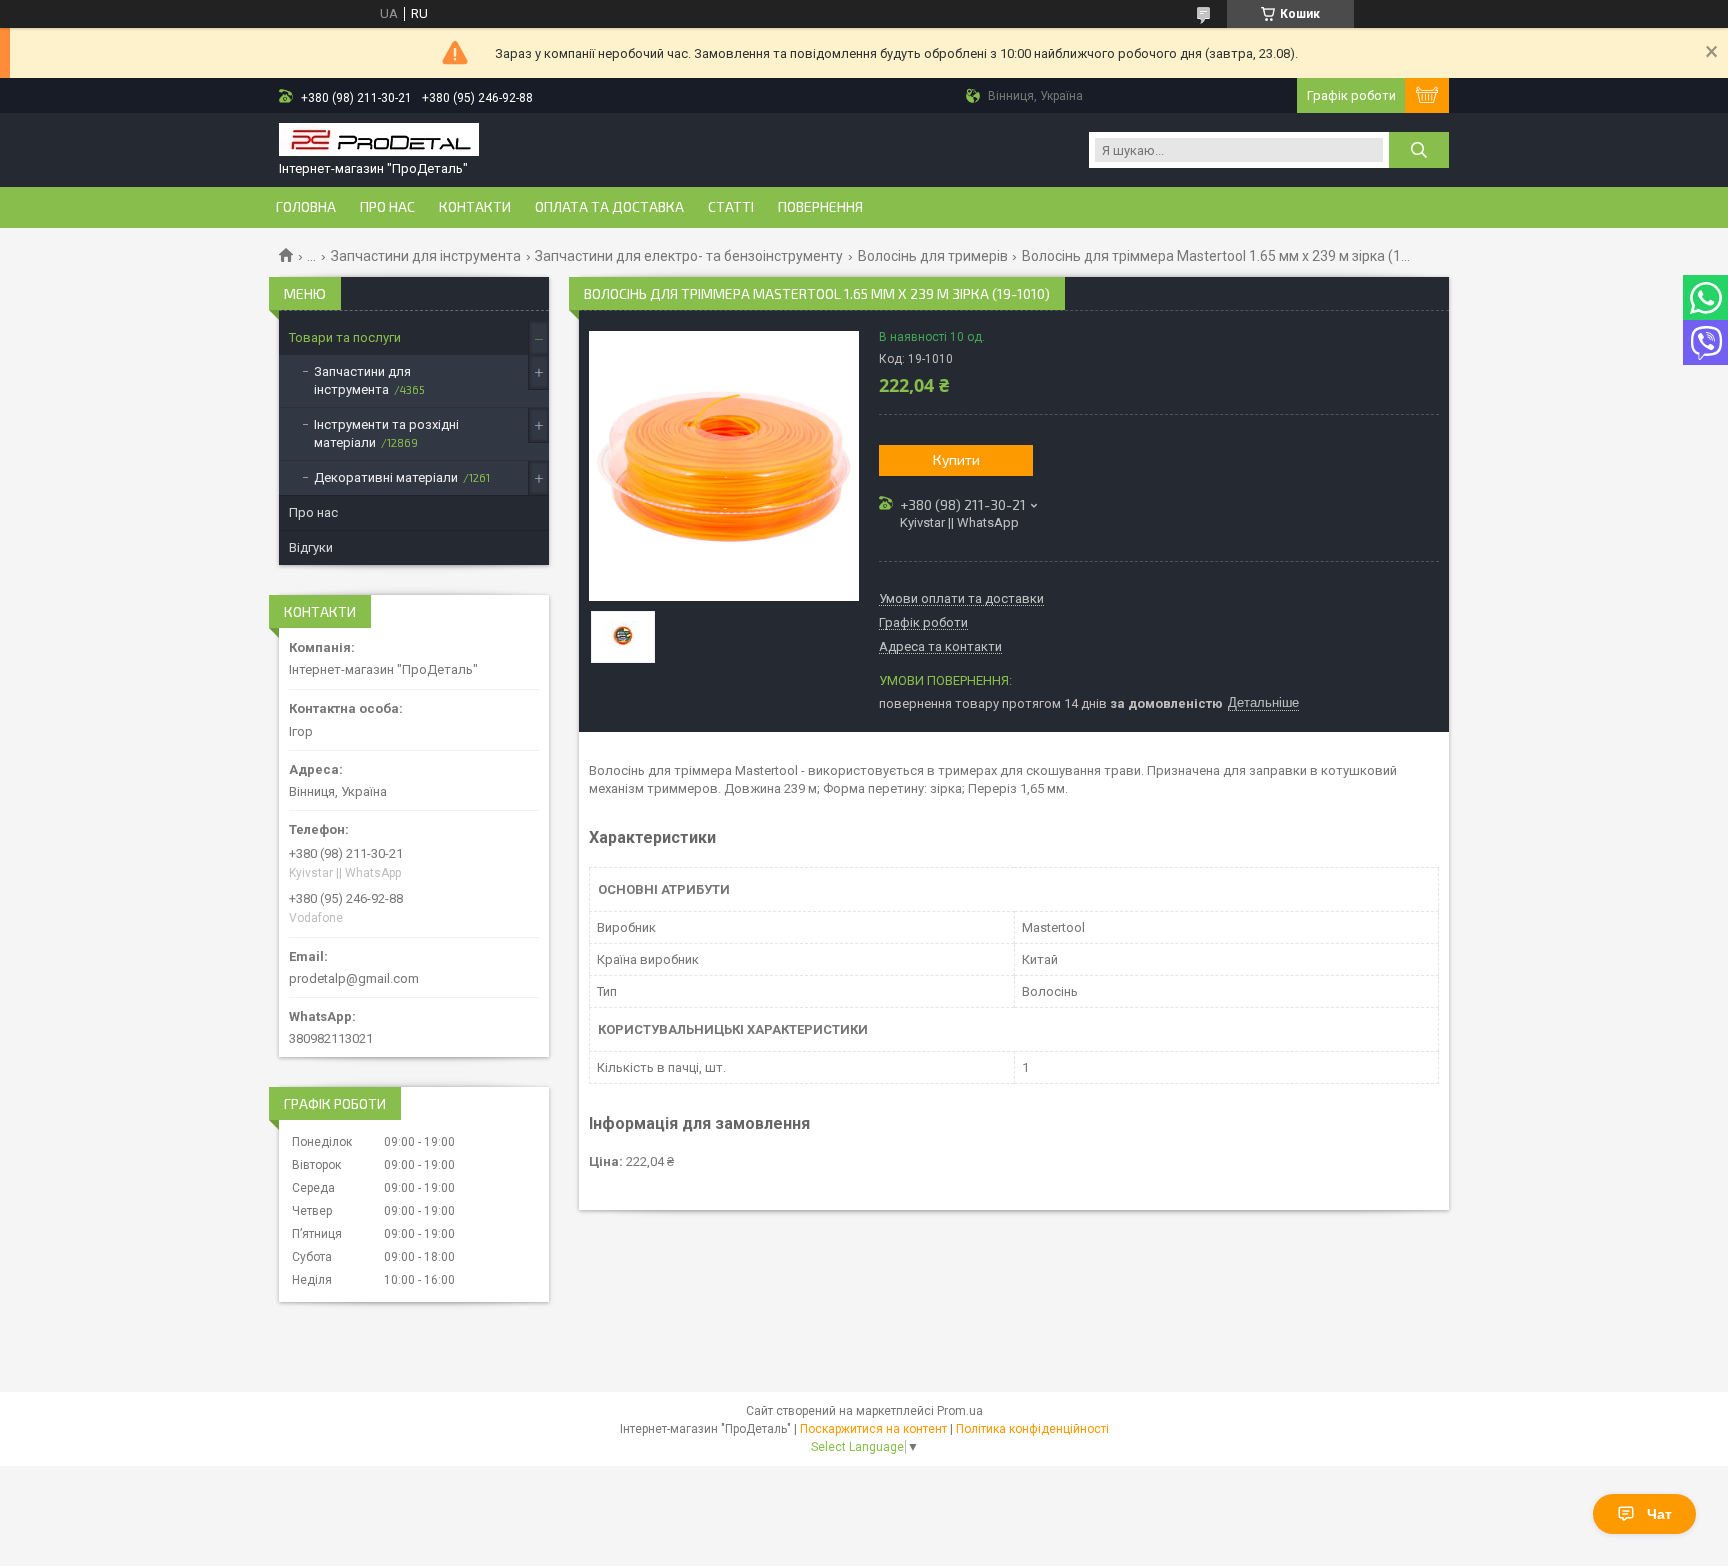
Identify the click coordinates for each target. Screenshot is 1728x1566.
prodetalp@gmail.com (354, 978)
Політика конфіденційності (1032, 1429)
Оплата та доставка (609, 207)
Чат (1659, 1514)
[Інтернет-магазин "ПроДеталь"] (379, 141)
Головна (306, 207)
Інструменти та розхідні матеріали (386, 433)
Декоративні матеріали (386, 477)
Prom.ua (960, 1411)
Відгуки (311, 547)
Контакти (475, 207)
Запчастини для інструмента (426, 256)
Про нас (387, 207)
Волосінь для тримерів (933, 256)
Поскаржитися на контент (873, 1429)
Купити (956, 459)
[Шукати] (1419, 150)
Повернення (820, 207)
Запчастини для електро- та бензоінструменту (689, 256)
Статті (731, 207)
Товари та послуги (345, 337)
